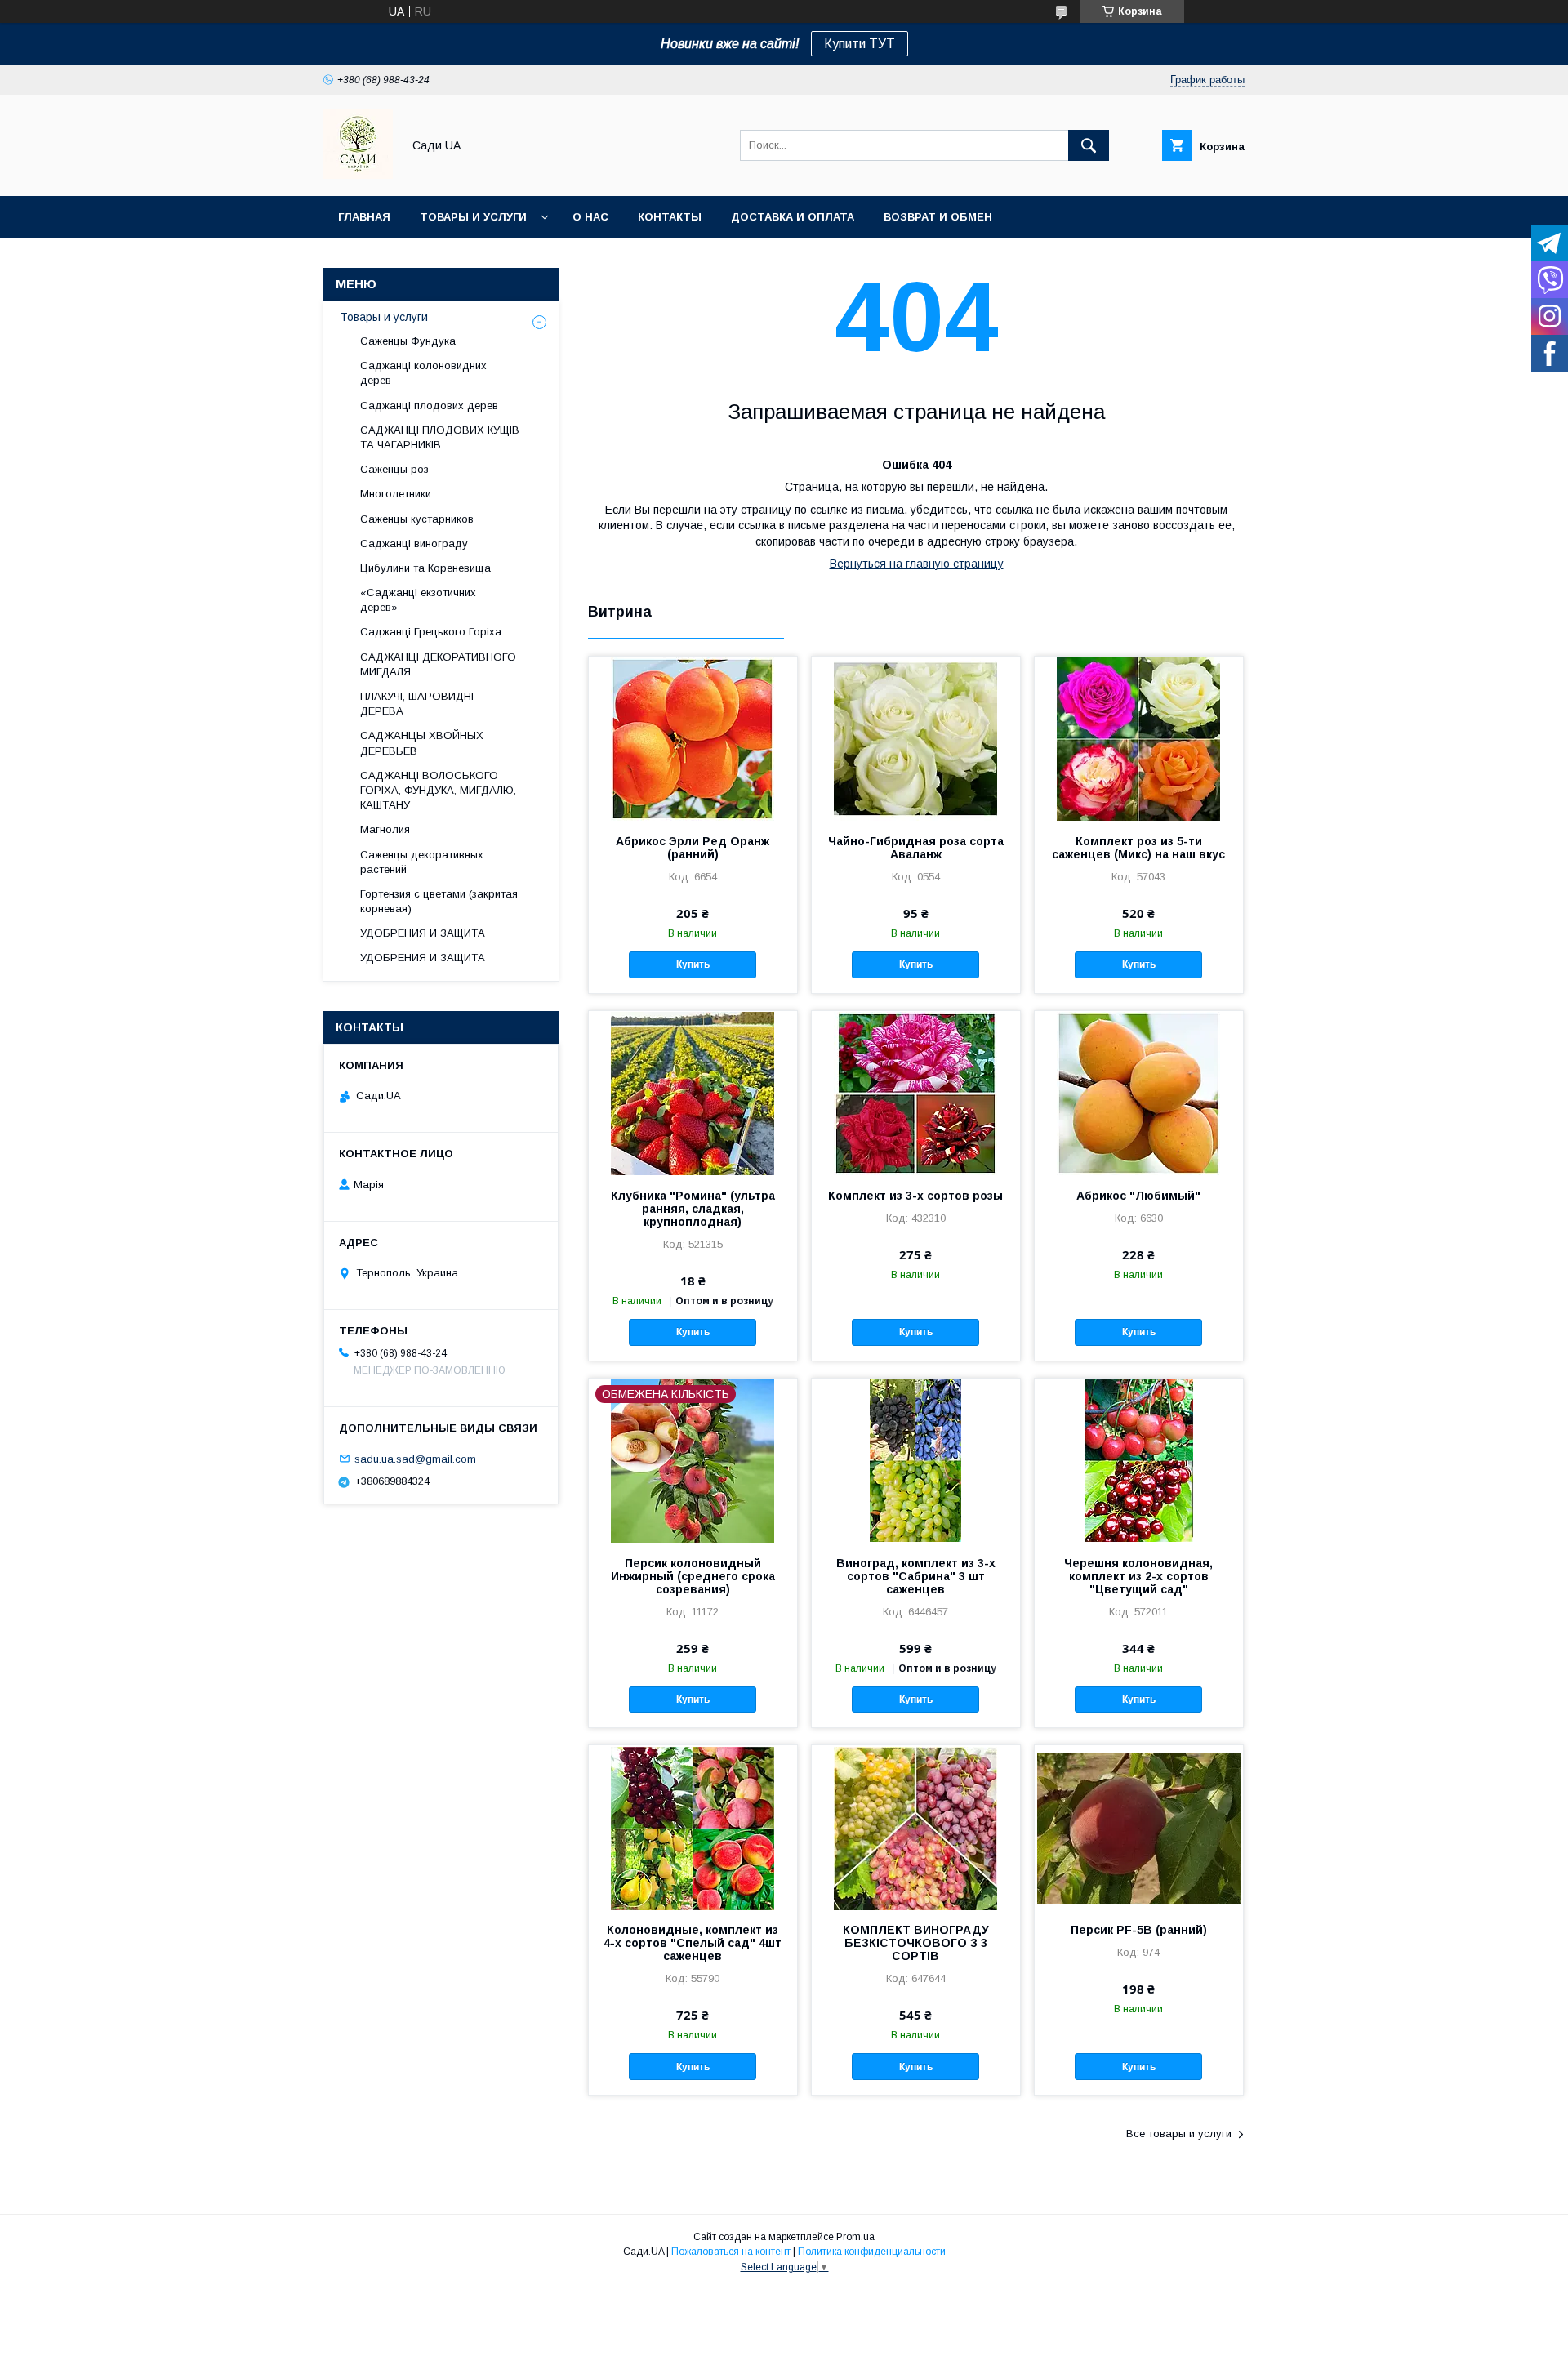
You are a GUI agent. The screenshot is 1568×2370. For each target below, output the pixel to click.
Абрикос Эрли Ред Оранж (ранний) (693, 848)
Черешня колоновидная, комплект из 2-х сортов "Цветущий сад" (1138, 1576)
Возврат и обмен (938, 217)
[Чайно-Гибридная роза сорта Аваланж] (916, 738)
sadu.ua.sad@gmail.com (415, 1458)
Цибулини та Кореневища (425, 568)
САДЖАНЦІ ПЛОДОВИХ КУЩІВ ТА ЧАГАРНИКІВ (440, 437)
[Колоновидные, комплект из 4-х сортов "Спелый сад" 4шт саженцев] (693, 1827)
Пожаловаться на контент (731, 2252)
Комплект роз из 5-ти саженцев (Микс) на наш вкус (1138, 848)
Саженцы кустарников (417, 519)
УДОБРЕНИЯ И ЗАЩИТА (423, 933)
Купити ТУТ (860, 44)
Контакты (670, 217)
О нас (590, 217)
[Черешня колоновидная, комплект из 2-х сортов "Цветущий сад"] (1139, 1460)
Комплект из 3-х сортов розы (915, 1196)
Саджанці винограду (414, 543)
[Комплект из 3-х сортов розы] (916, 1093)
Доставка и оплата (793, 217)
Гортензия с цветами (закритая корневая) (439, 901)
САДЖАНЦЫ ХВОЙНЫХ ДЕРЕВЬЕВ (422, 743)
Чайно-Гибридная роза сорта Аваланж (916, 848)
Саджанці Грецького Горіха (431, 632)
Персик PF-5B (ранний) (1139, 1930)
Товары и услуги (473, 217)
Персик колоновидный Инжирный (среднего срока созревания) (693, 1576)
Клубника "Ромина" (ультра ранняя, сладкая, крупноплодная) (693, 1209)
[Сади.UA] (358, 175)
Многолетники (396, 494)
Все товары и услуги (1179, 2134)
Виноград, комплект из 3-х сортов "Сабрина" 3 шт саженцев (916, 1576)
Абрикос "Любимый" (1138, 1196)
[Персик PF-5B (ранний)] (1139, 1827)
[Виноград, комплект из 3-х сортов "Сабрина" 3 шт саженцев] (916, 1460)
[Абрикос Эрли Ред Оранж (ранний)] (693, 738)
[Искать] (1089, 145)
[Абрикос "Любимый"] (1139, 1093)
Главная (364, 217)
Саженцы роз (394, 469)
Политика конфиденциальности (872, 2252)
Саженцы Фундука (408, 341)
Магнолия (385, 829)
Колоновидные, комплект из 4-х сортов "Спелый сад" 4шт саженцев (693, 1943)
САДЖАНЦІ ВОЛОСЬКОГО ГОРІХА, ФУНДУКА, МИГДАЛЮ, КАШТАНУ (438, 790)
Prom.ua (855, 2237)
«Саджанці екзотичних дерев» (418, 600)
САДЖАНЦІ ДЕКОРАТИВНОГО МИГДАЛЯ (438, 664)
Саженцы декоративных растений (422, 862)
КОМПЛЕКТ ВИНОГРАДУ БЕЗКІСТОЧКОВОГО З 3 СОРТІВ (916, 1943)
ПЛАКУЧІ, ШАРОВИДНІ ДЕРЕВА (417, 704)
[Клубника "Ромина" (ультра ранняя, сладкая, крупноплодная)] (693, 1093)
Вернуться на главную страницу (917, 564)
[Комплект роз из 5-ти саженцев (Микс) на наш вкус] (1139, 738)
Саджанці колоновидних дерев (423, 373)
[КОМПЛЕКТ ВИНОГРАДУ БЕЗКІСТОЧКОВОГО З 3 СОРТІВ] (916, 1827)
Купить (693, 964)
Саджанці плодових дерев (429, 405)
